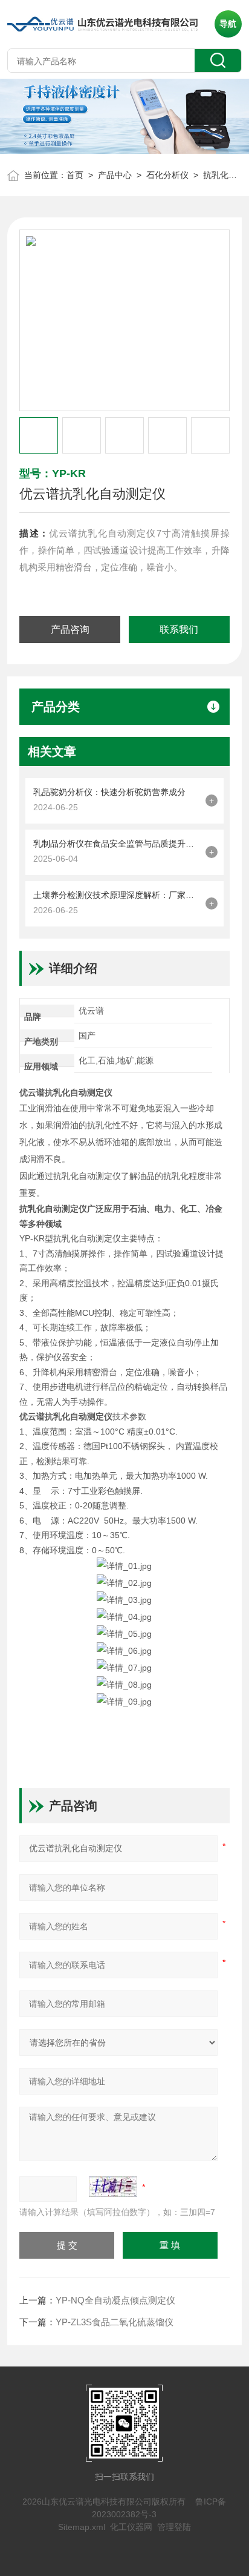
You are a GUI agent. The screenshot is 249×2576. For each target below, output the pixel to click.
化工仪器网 (131, 2527)
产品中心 (115, 175)
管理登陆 (174, 2527)
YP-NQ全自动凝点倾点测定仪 (115, 2300)
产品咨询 (70, 629)
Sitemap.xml (82, 2527)
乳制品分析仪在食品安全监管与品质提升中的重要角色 (116, 844)
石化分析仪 (167, 175)
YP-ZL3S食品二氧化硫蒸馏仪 (115, 2322)
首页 (75, 175)
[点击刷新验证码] (113, 2187)
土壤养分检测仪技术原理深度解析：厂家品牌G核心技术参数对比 (116, 895)
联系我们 (179, 629)
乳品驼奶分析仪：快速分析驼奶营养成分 (109, 792)
